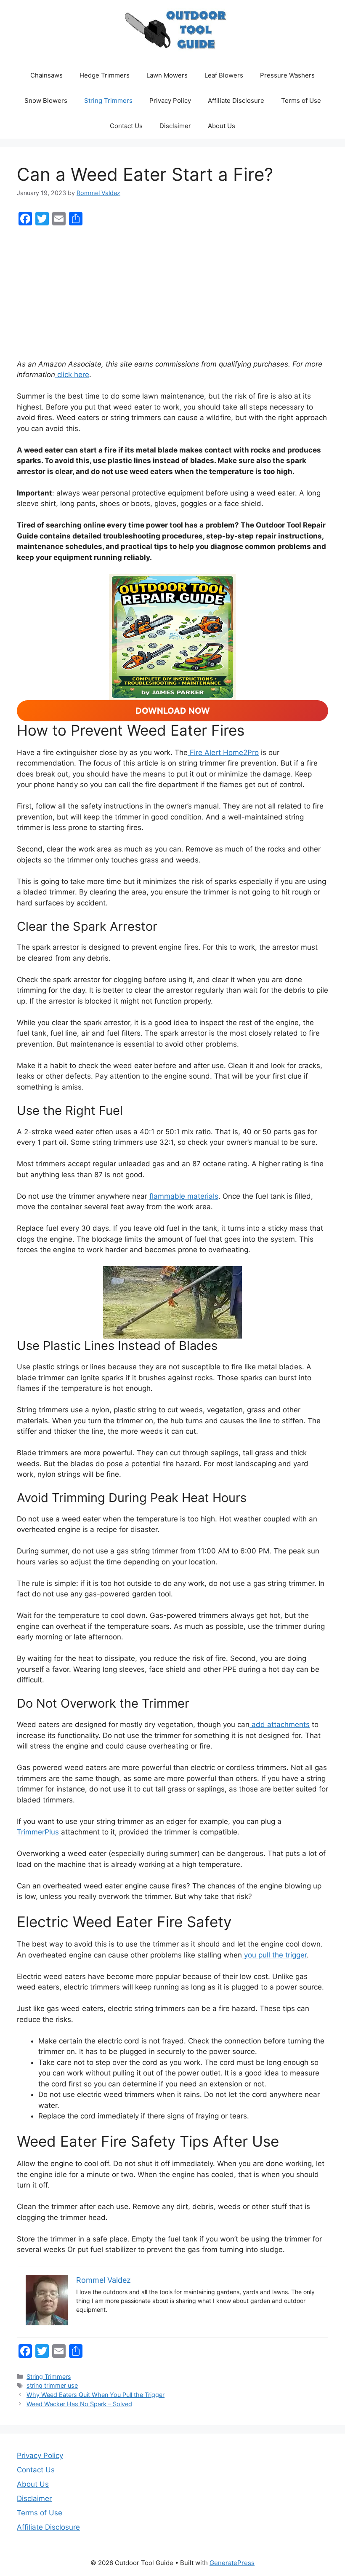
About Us (222, 126)
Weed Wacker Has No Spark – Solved (79, 2404)
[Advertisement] (172, 293)
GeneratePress (232, 2563)
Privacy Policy (170, 100)
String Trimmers (108, 100)
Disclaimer (175, 126)
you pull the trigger (274, 1955)
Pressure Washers (287, 75)
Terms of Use (301, 100)
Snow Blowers (46, 100)
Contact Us (126, 126)
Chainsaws (46, 75)
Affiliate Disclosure (236, 100)
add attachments (280, 1724)
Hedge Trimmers (105, 75)
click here (72, 375)
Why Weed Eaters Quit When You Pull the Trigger (96, 2395)
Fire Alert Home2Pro (223, 752)
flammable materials (184, 1196)
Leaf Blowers (224, 75)
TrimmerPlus (39, 1832)
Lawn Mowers (167, 75)
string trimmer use (52, 2385)
